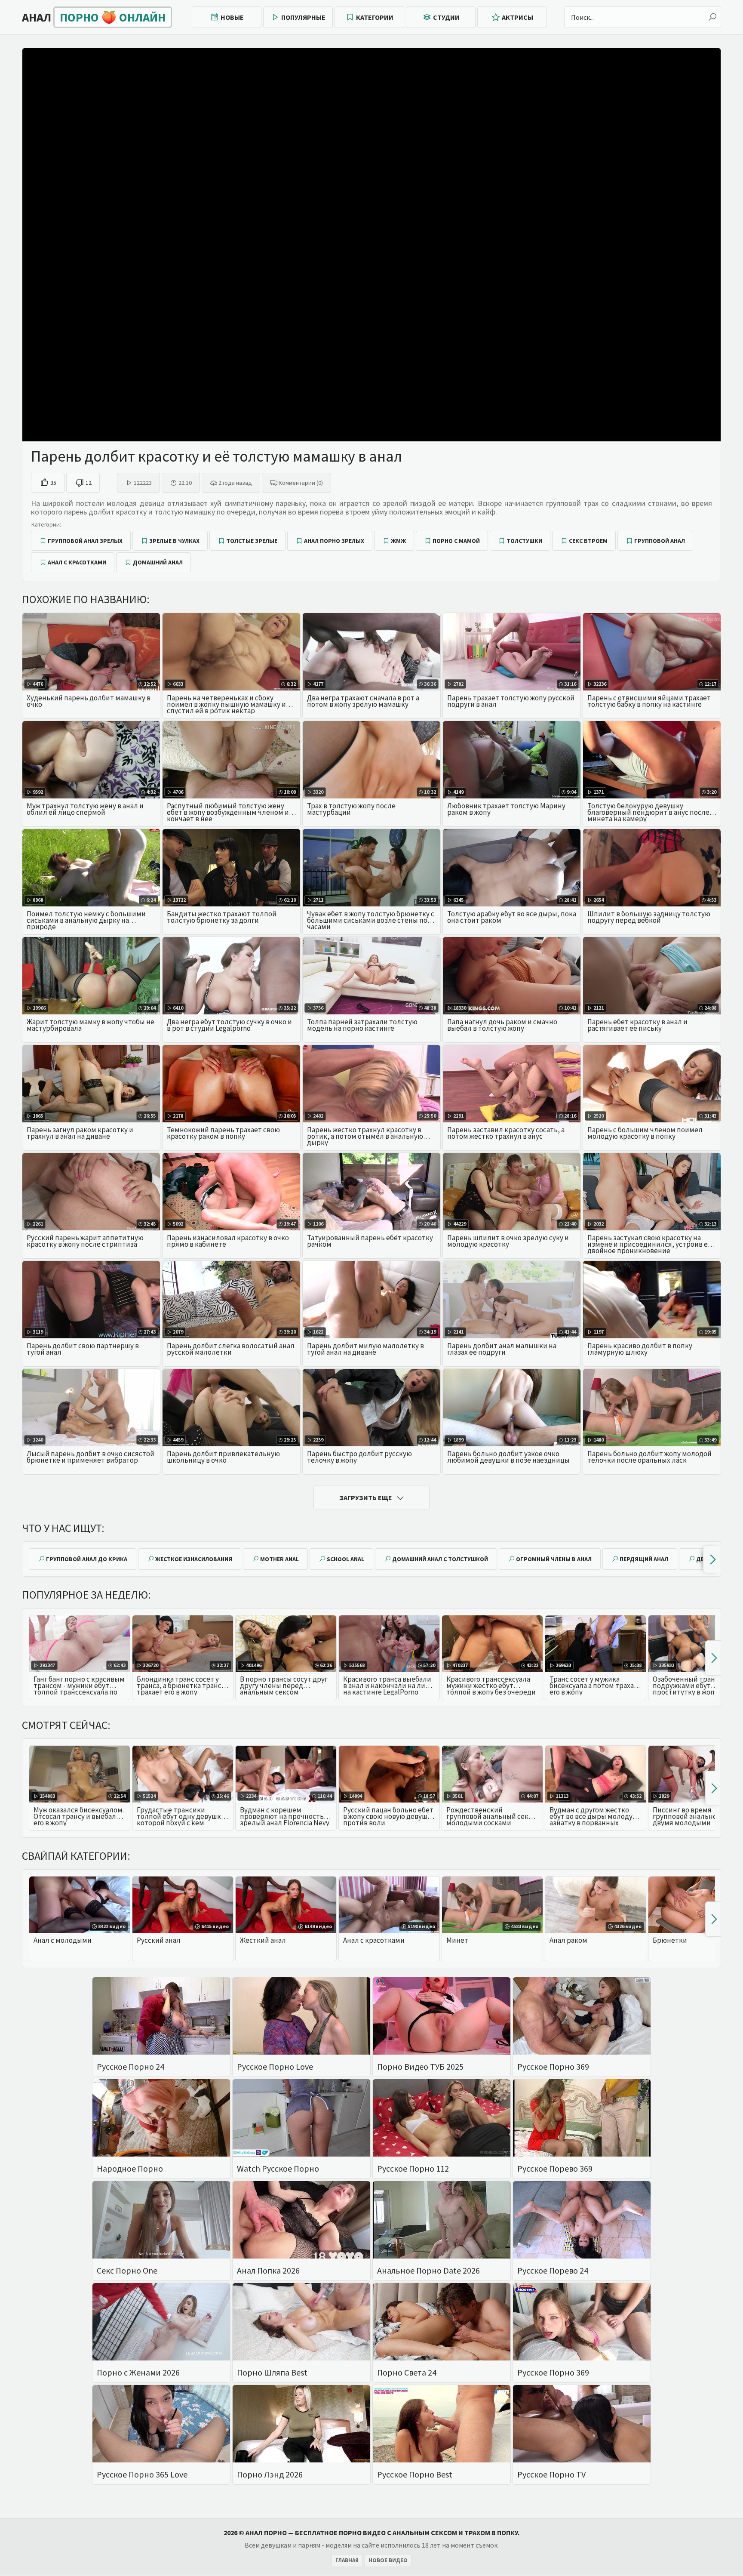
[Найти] (712, 17)
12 (89, 483)
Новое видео (388, 2560)
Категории (375, 17)
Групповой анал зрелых (85, 541)
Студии (446, 17)
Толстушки (524, 541)
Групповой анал (660, 541)
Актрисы (517, 17)
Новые (232, 17)
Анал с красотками (77, 562)
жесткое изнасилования (194, 1559)
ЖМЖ (398, 541)
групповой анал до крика (87, 1559)
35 (53, 483)
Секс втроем (588, 541)
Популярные (303, 17)
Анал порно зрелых (334, 541)
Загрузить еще (366, 1498)
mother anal (279, 1559)
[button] (712, 1559)
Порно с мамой (456, 541)
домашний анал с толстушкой (440, 1559)
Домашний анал (158, 562)
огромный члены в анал (554, 1559)
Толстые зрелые (252, 541)
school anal (345, 1559)
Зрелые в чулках (174, 541)
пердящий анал (644, 1559)
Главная (347, 2560)
